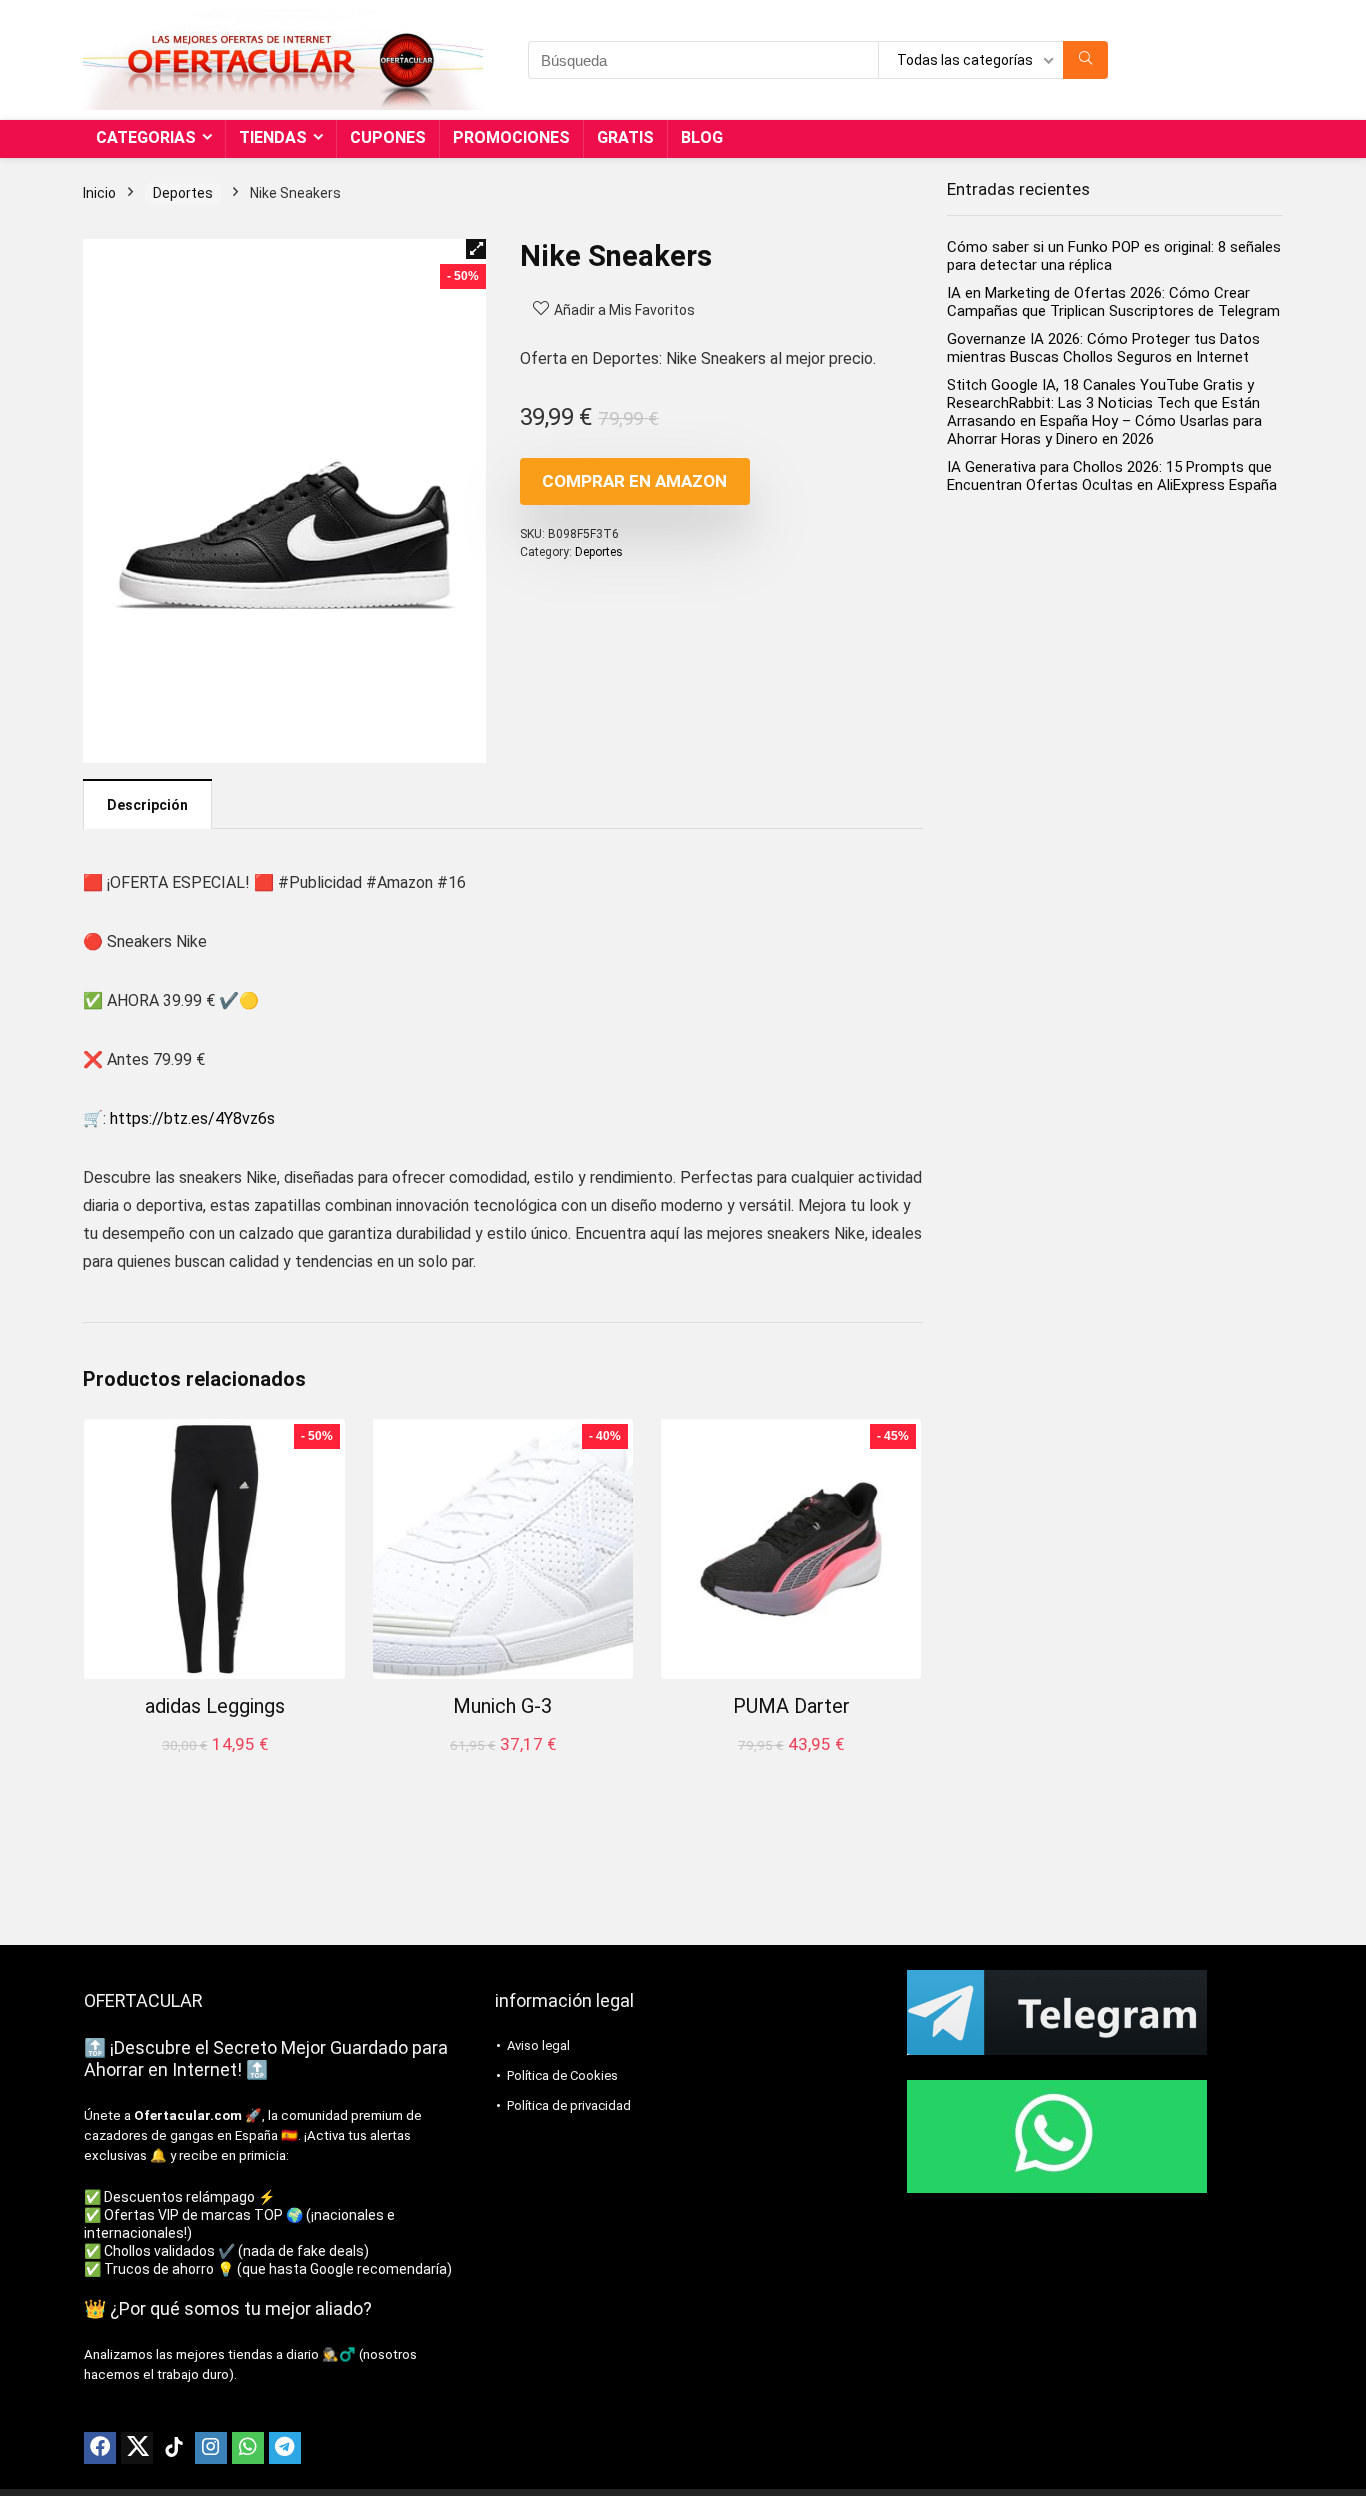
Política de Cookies (562, 2075)
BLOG (702, 137)
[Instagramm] (211, 2448)
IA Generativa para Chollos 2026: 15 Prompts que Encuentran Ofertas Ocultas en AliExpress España (1112, 476)
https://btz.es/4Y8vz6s (192, 1118)
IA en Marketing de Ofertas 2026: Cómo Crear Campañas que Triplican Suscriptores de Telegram (1113, 302)
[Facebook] (100, 2448)
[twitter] (137, 2448)
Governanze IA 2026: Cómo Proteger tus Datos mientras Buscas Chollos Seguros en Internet (1103, 348)
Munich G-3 (502, 1706)
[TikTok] (174, 2448)
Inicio (99, 193)
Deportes (183, 193)
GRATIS (625, 137)
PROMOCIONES (511, 137)
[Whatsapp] (248, 2448)
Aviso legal (538, 2045)
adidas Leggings (215, 1706)
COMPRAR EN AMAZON (634, 481)
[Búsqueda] (1085, 60)
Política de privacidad (569, 2105)
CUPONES (388, 137)
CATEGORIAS (146, 137)
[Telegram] (285, 2448)
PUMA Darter (791, 1706)
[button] (476, 249)
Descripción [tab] (147, 805)
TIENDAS (273, 137)
